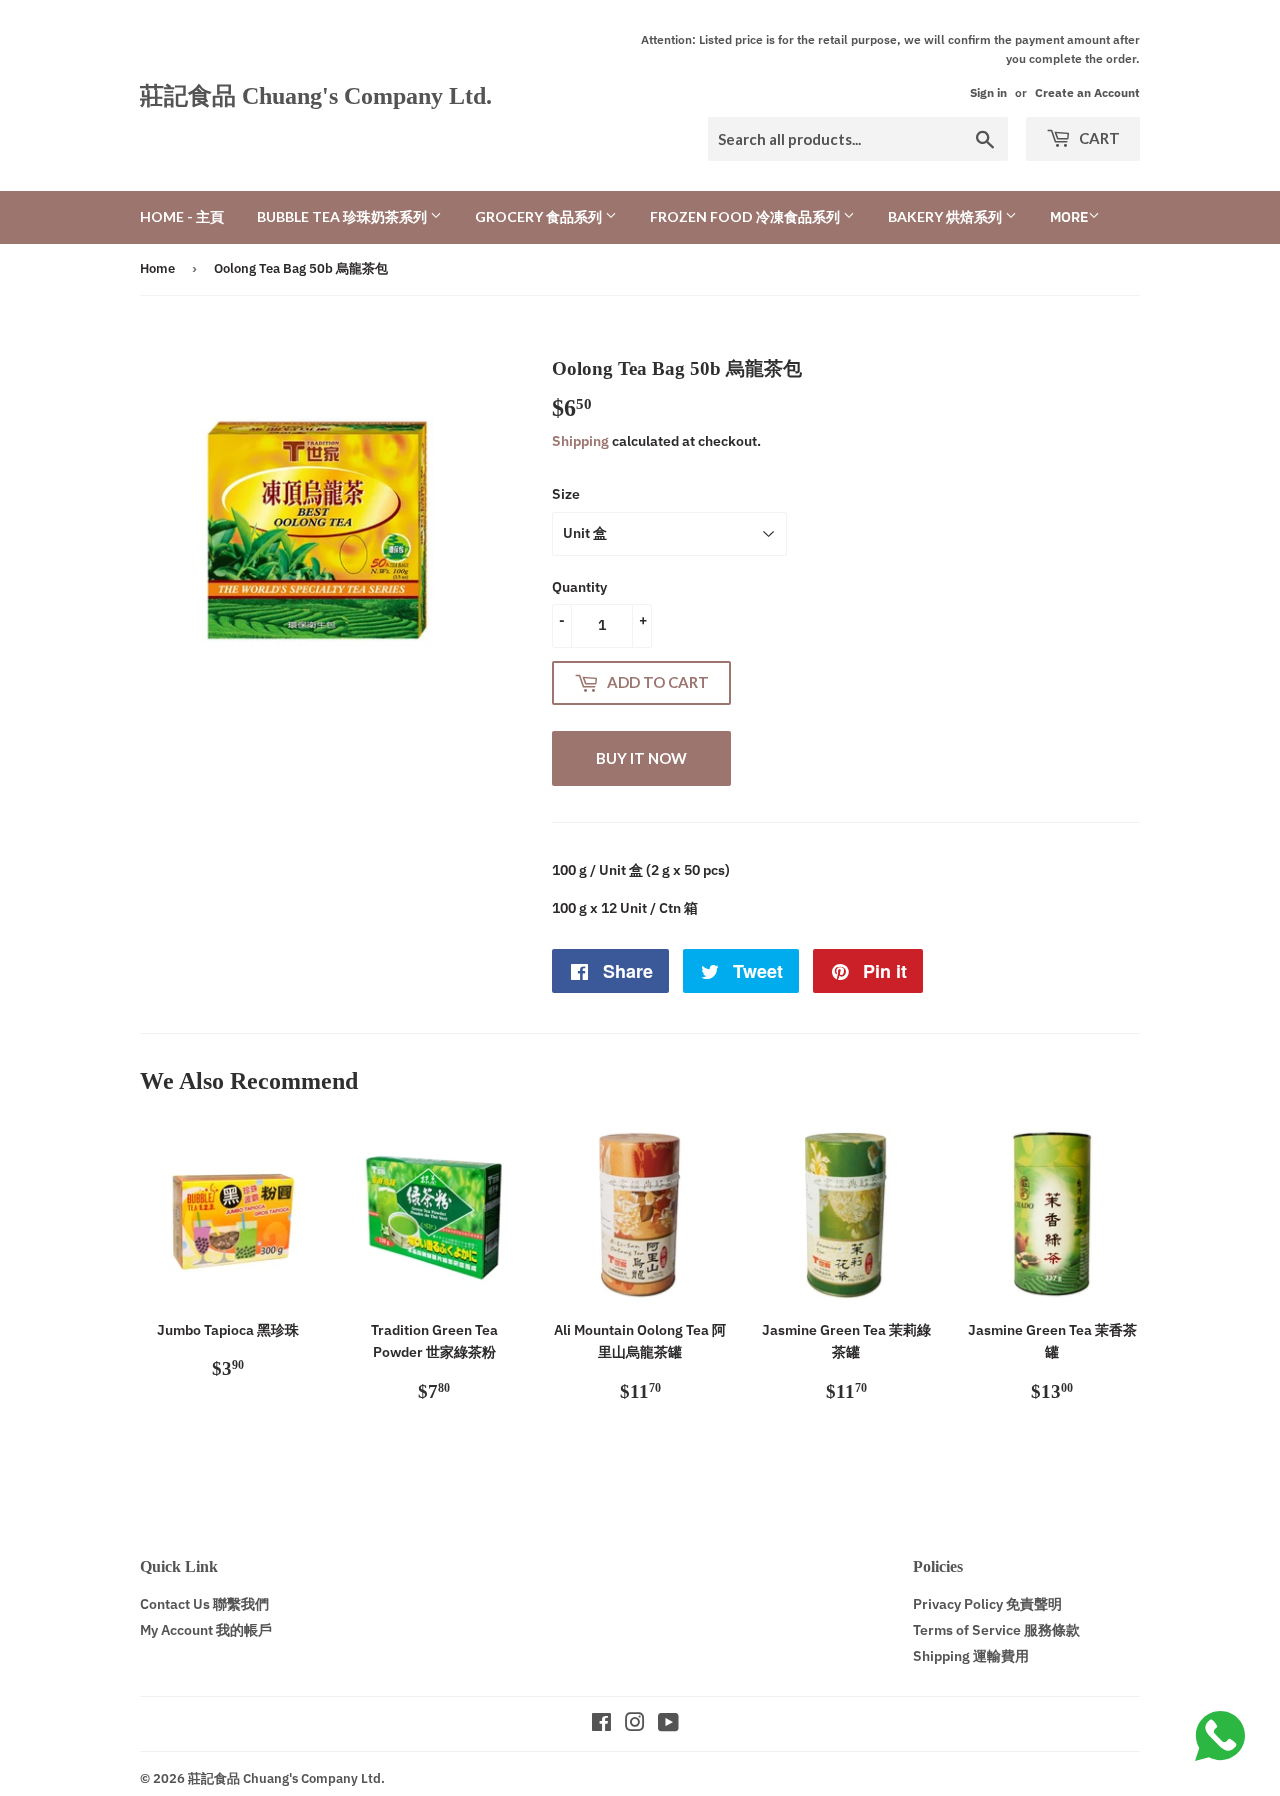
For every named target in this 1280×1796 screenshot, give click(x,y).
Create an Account (1087, 92)
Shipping (580, 441)
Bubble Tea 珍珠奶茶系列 (343, 216)
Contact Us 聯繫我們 (204, 1604)
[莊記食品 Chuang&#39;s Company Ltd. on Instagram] (635, 1725)
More (1069, 217)
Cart (1098, 138)
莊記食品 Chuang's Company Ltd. (316, 95)
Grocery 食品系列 (540, 216)
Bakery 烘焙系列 (946, 216)
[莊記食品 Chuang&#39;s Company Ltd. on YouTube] (668, 1725)
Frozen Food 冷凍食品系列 (746, 216)
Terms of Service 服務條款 (996, 1630)
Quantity (579, 587)
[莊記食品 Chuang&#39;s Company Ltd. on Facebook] (601, 1725)
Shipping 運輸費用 (971, 1656)
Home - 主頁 (182, 216)
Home (157, 268)
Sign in (988, 92)
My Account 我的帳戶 (206, 1630)
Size (566, 494)
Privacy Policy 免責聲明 (987, 1604)
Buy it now (641, 758)
